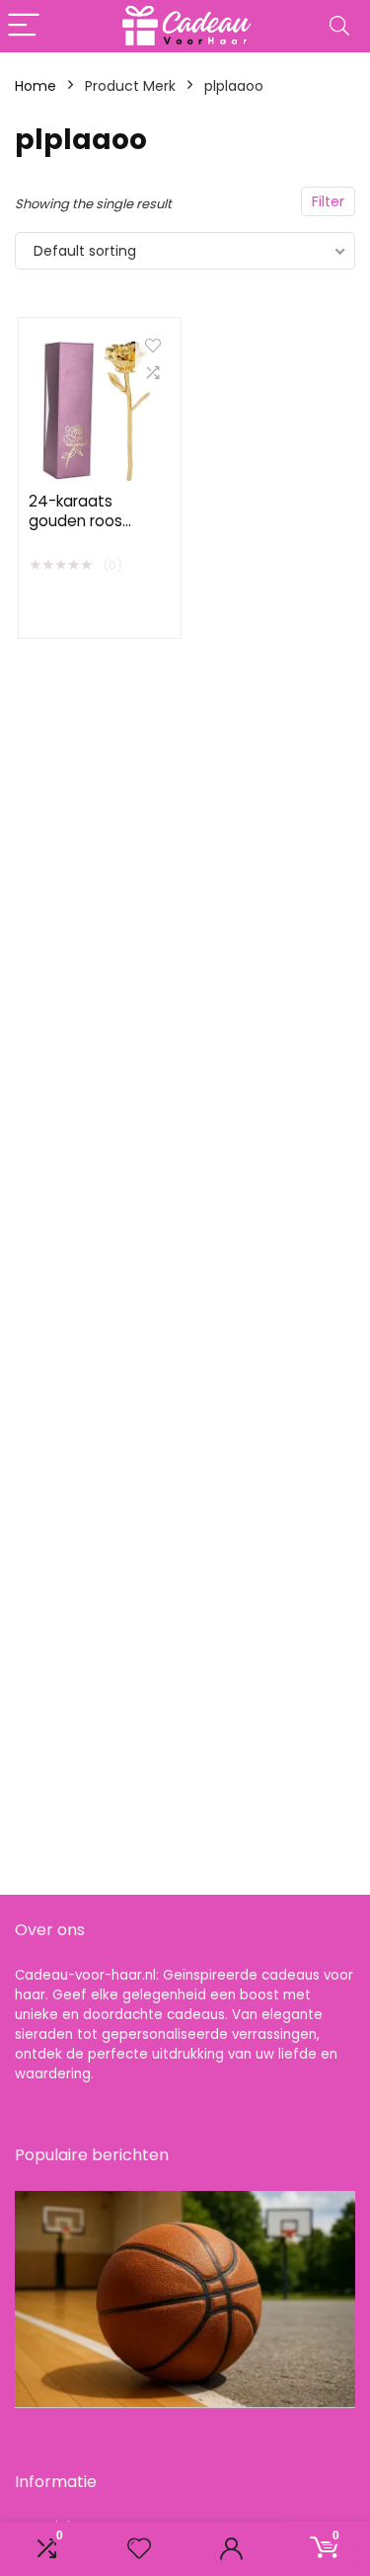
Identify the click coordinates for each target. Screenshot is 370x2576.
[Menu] (24, 26)
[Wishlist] (139, 2549)
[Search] (339, 26)
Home (36, 86)
